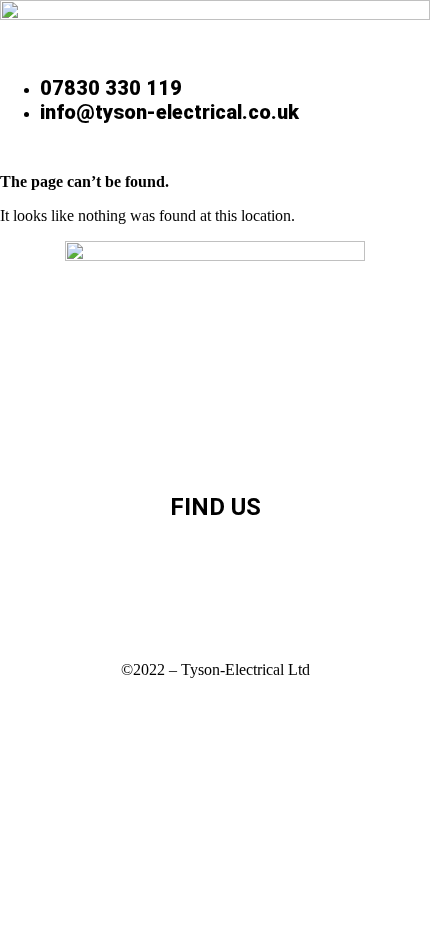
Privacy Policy (215, 409)
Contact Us (215, 445)
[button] (215, 151)
